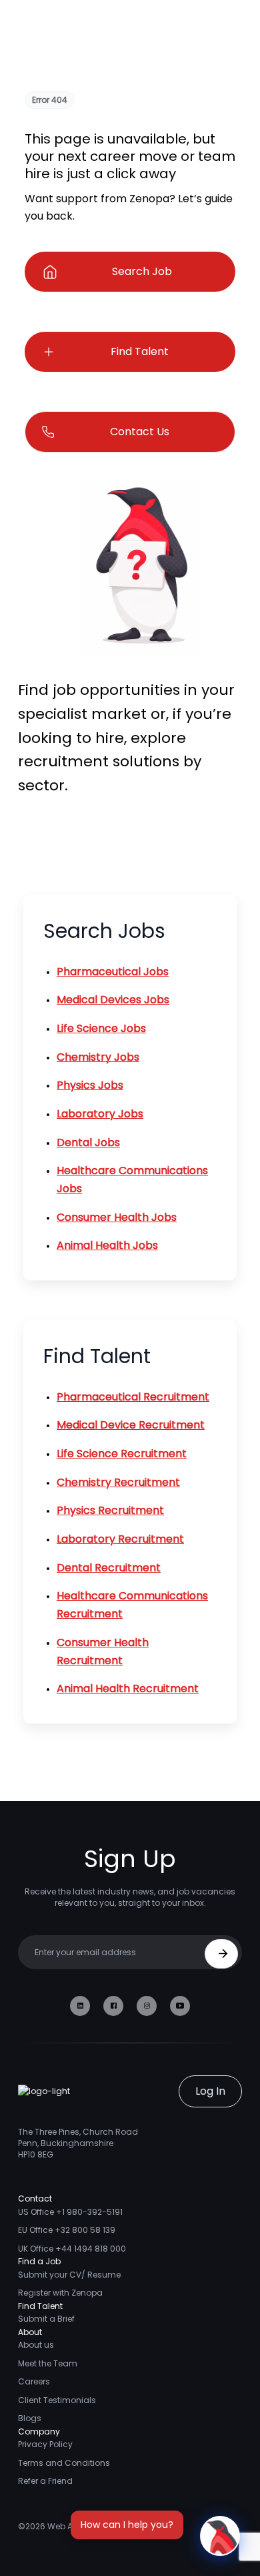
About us (36, 2345)
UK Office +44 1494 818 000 (72, 2249)
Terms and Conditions (64, 2463)
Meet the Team (48, 2363)
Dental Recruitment (109, 1568)
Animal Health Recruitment (128, 1689)
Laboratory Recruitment (120, 1539)
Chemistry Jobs (98, 1057)
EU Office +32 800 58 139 (67, 2230)
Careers (34, 2381)
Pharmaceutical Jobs (113, 972)
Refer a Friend (45, 2481)
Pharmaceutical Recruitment (133, 1397)
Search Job (142, 271)
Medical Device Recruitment (131, 1425)
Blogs (30, 2418)
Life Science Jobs (101, 1028)
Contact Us (140, 432)
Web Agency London (89, 2526)
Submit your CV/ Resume (69, 2275)
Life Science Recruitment (122, 1454)
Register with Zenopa (60, 2293)
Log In (210, 2091)
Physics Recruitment (110, 1510)
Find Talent (140, 351)
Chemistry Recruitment (118, 1482)
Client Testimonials (57, 2400)
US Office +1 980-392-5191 (70, 2212)
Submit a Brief (46, 2319)
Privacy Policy (45, 2444)
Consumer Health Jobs (117, 1217)
